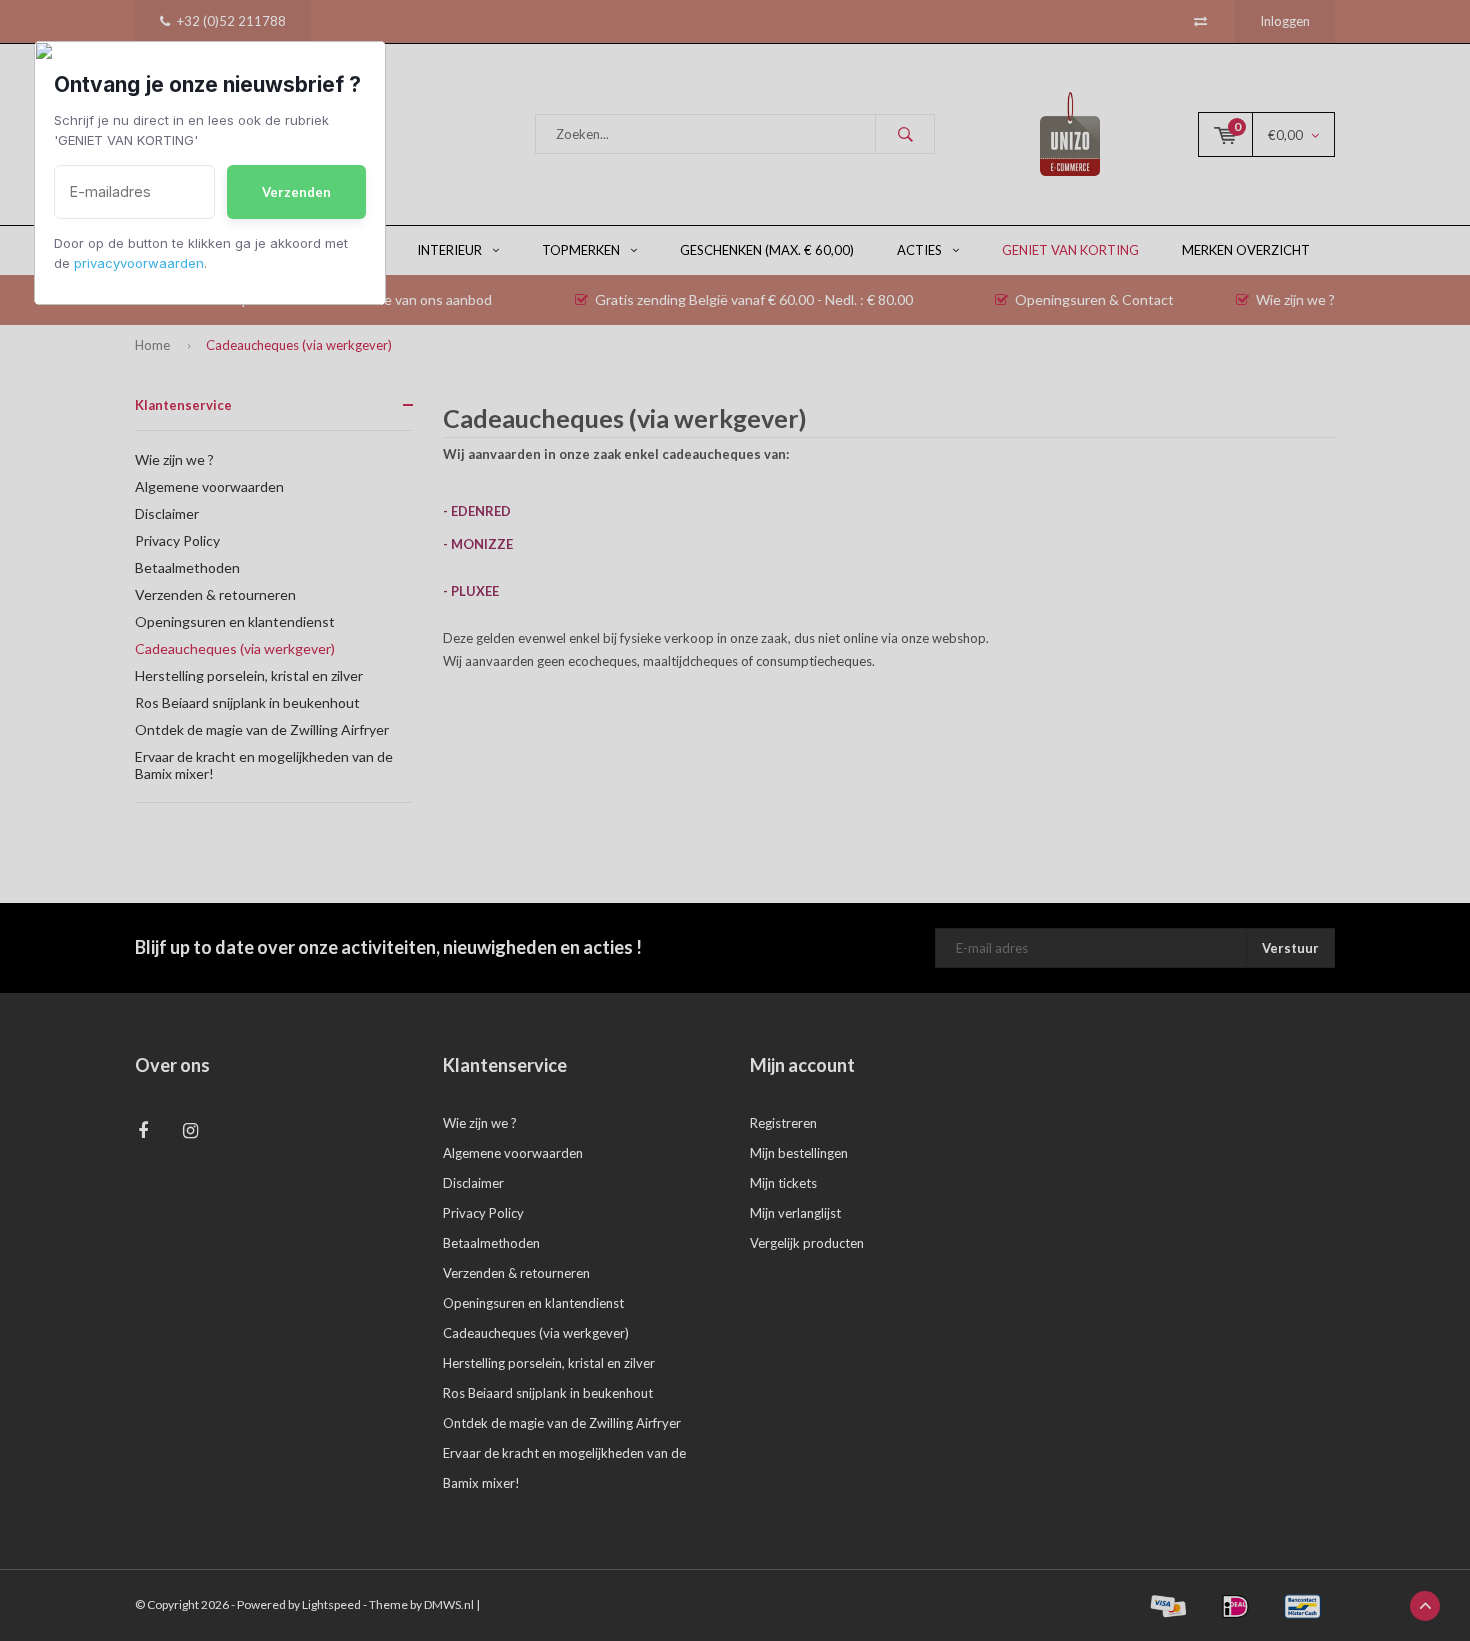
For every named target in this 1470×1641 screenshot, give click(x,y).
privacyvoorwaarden (139, 263)
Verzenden (296, 192)
